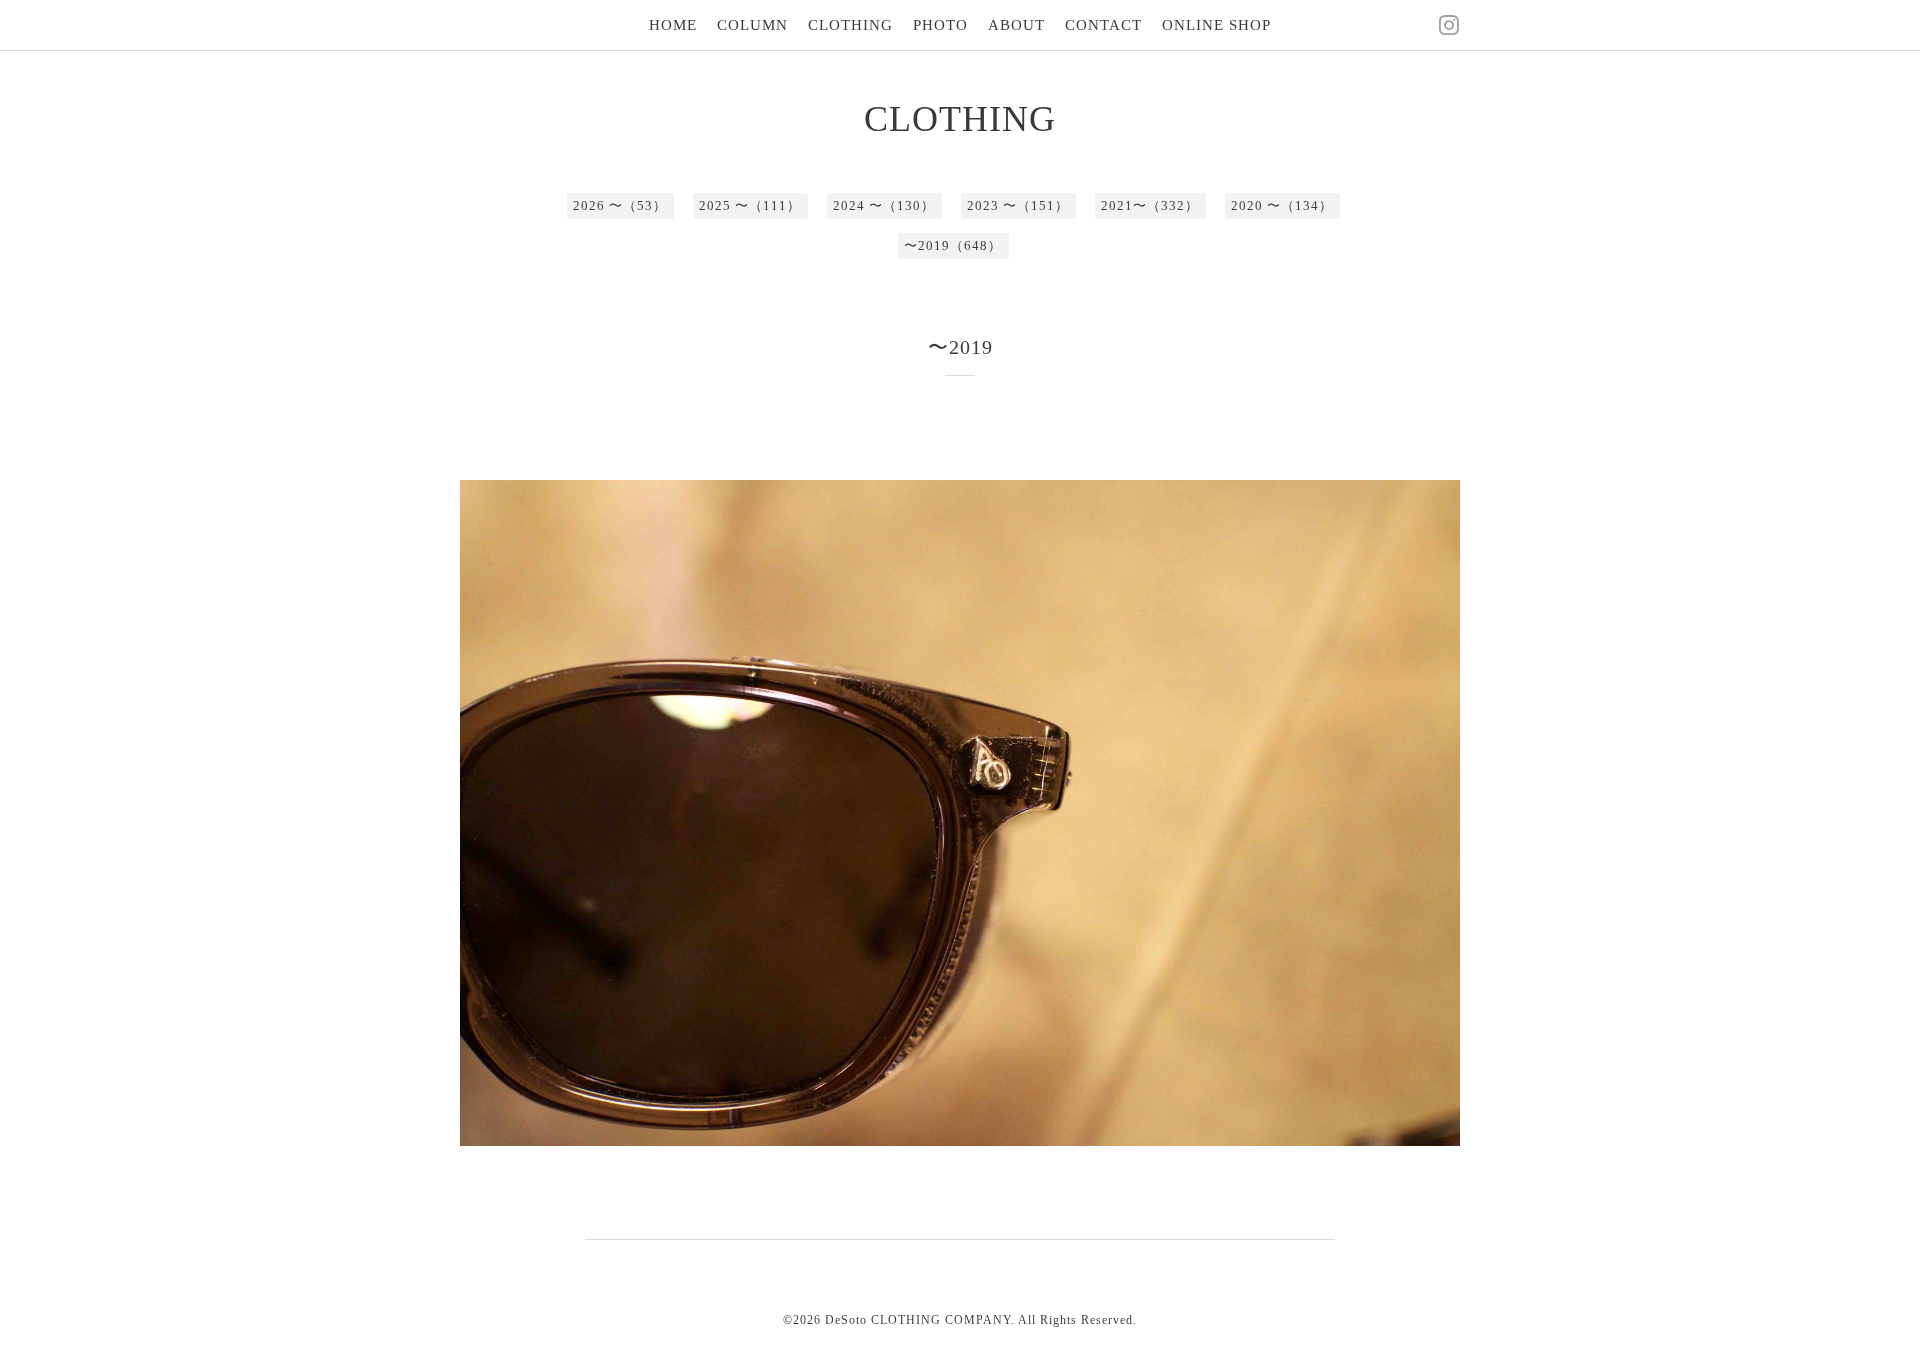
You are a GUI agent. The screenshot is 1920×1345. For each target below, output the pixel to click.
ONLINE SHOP (1216, 25)
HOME (673, 25)
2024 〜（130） (884, 205)
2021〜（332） (1150, 205)
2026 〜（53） (620, 205)
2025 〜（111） (750, 205)
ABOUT (1016, 25)
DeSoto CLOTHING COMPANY (918, 1320)
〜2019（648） (953, 245)
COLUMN (752, 25)
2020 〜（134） (1282, 205)
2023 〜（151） (1018, 205)
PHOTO (940, 25)
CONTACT (1103, 25)
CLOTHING (850, 25)
